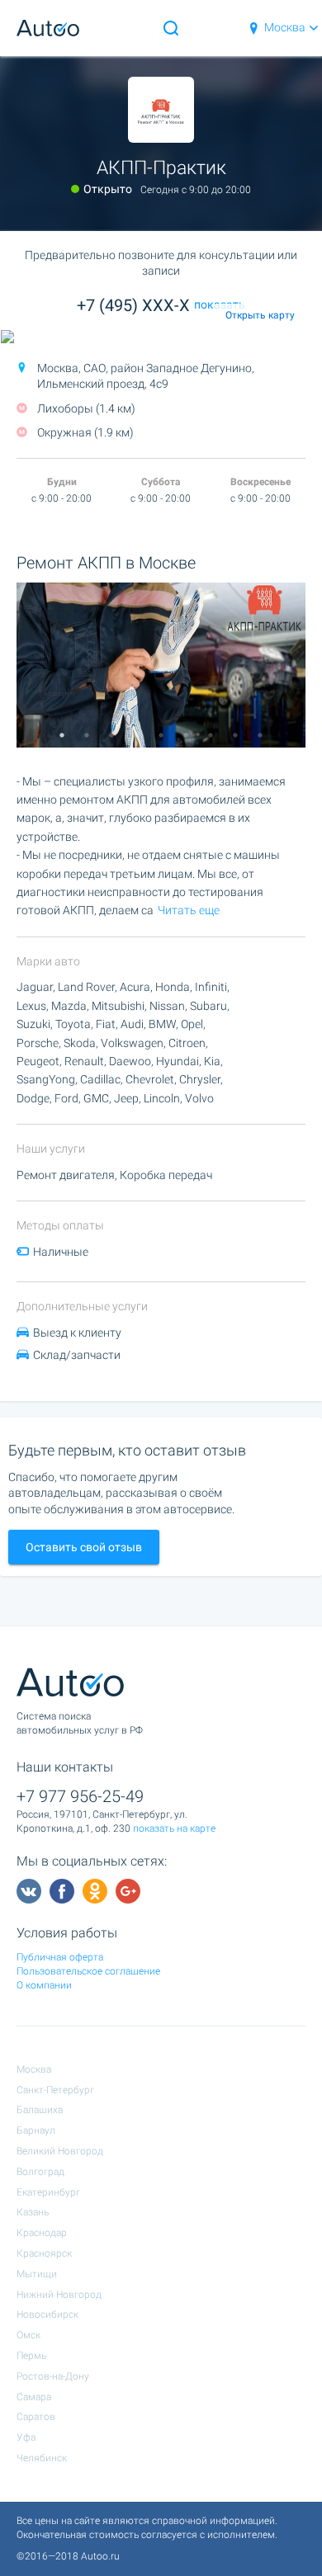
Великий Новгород (60, 2151)
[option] (161, 665)
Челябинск (42, 2458)
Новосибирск (47, 2314)
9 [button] (260, 735)
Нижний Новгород (59, 2295)
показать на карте (174, 1828)
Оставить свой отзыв (84, 1547)
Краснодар (42, 2233)
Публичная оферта (60, 1957)
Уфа (26, 2437)
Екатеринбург (48, 2192)
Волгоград (40, 2172)
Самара (34, 2397)
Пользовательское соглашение (88, 1971)
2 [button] (87, 735)
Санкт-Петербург (55, 2090)
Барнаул (36, 2130)
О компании (44, 1985)
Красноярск (44, 2253)
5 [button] (161, 735)
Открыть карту (260, 315)
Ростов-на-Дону (53, 2376)
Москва (285, 27)
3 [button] (111, 735)
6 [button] (186, 735)
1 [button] (62, 735)
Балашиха (40, 2110)
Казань (33, 2212)
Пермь (31, 2356)
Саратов (36, 2417)
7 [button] (211, 735)
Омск (28, 2335)
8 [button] (235, 735)
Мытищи (37, 2274)
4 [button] (136, 735)
